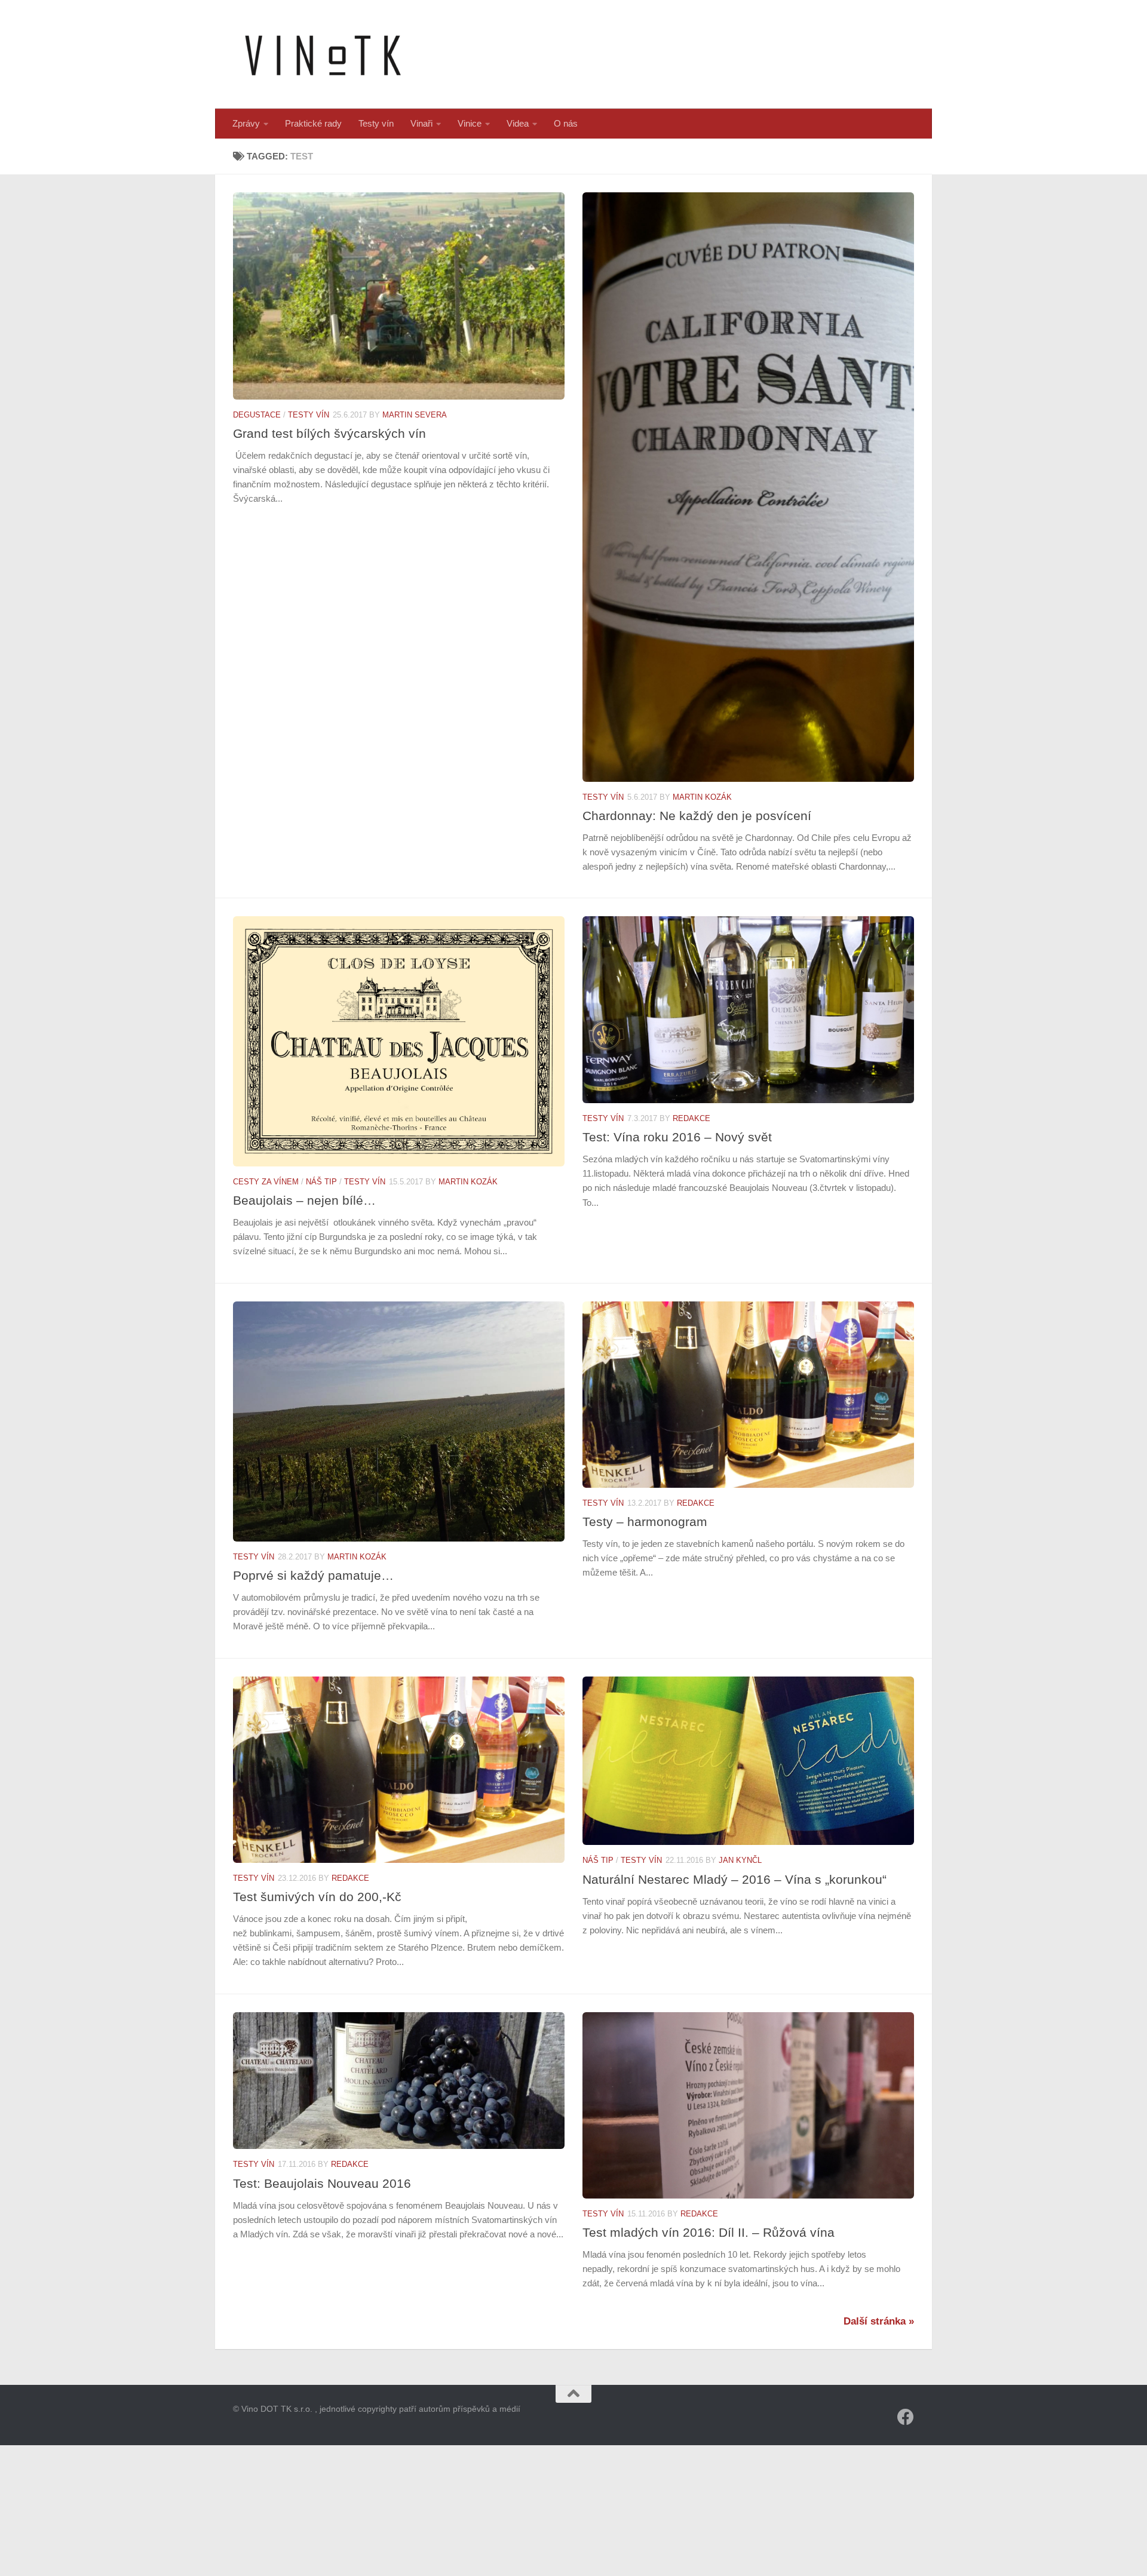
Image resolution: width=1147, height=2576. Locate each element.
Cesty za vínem (266, 1182)
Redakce (691, 1118)
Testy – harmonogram (645, 1522)
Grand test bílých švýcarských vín (329, 433)
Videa (518, 123)
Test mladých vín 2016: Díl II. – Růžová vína (709, 2232)
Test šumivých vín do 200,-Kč (317, 1897)
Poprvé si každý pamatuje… (313, 1575)
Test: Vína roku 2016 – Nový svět (677, 1137)
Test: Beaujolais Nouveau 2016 (322, 2183)
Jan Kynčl (740, 1860)
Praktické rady (313, 123)
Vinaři (421, 123)
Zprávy (246, 123)
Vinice (470, 123)
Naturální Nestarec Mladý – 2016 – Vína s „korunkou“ (734, 1879)
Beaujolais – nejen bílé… (304, 1200)
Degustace (257, 415)
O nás (566, 123)
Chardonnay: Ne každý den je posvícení (697, 816)
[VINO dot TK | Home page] (323, 54)
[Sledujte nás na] (906, 2417)
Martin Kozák (702, 797)
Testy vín (376, 123)
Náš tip (321, 1182)
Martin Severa (415, 415)
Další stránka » (879, 2321)
